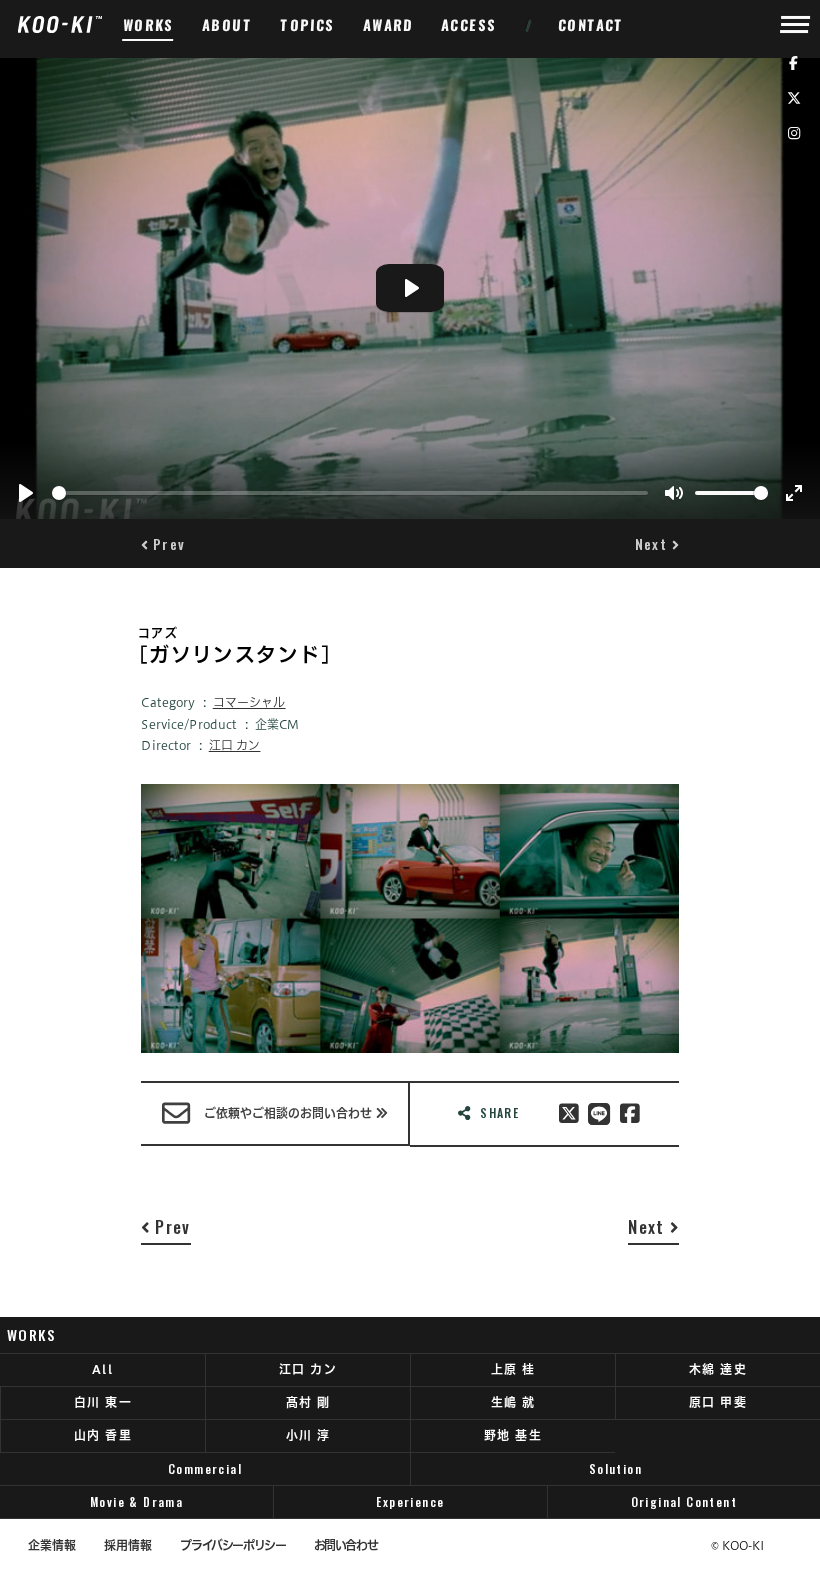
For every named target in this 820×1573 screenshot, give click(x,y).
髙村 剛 (308, 1402)
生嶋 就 (513, 1402)
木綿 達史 (718, 1369)
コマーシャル (249, 702)
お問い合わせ (346, 1545)
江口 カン (235, 745)
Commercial (205, 1468)
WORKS (148, 24)
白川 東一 (103, 1402)
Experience (410, 1501)
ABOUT (227, 24)
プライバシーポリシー (232, 1545)
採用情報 (128, 1545)
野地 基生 (513, 1435)
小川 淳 (308, 1435)
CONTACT (591, 24)
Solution (615, 1468)
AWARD (388, 24)
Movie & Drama (136, 1501)
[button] (163, 543)
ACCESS (469, 24)
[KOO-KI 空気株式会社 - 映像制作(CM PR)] (59, 24)
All (102, 1369)
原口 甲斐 (718, 1402)
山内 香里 (103, 1435)
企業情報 (52, 1545)
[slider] (350, 493)
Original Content (684, 1501)
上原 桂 (513, 1369)
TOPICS (308, 24)
